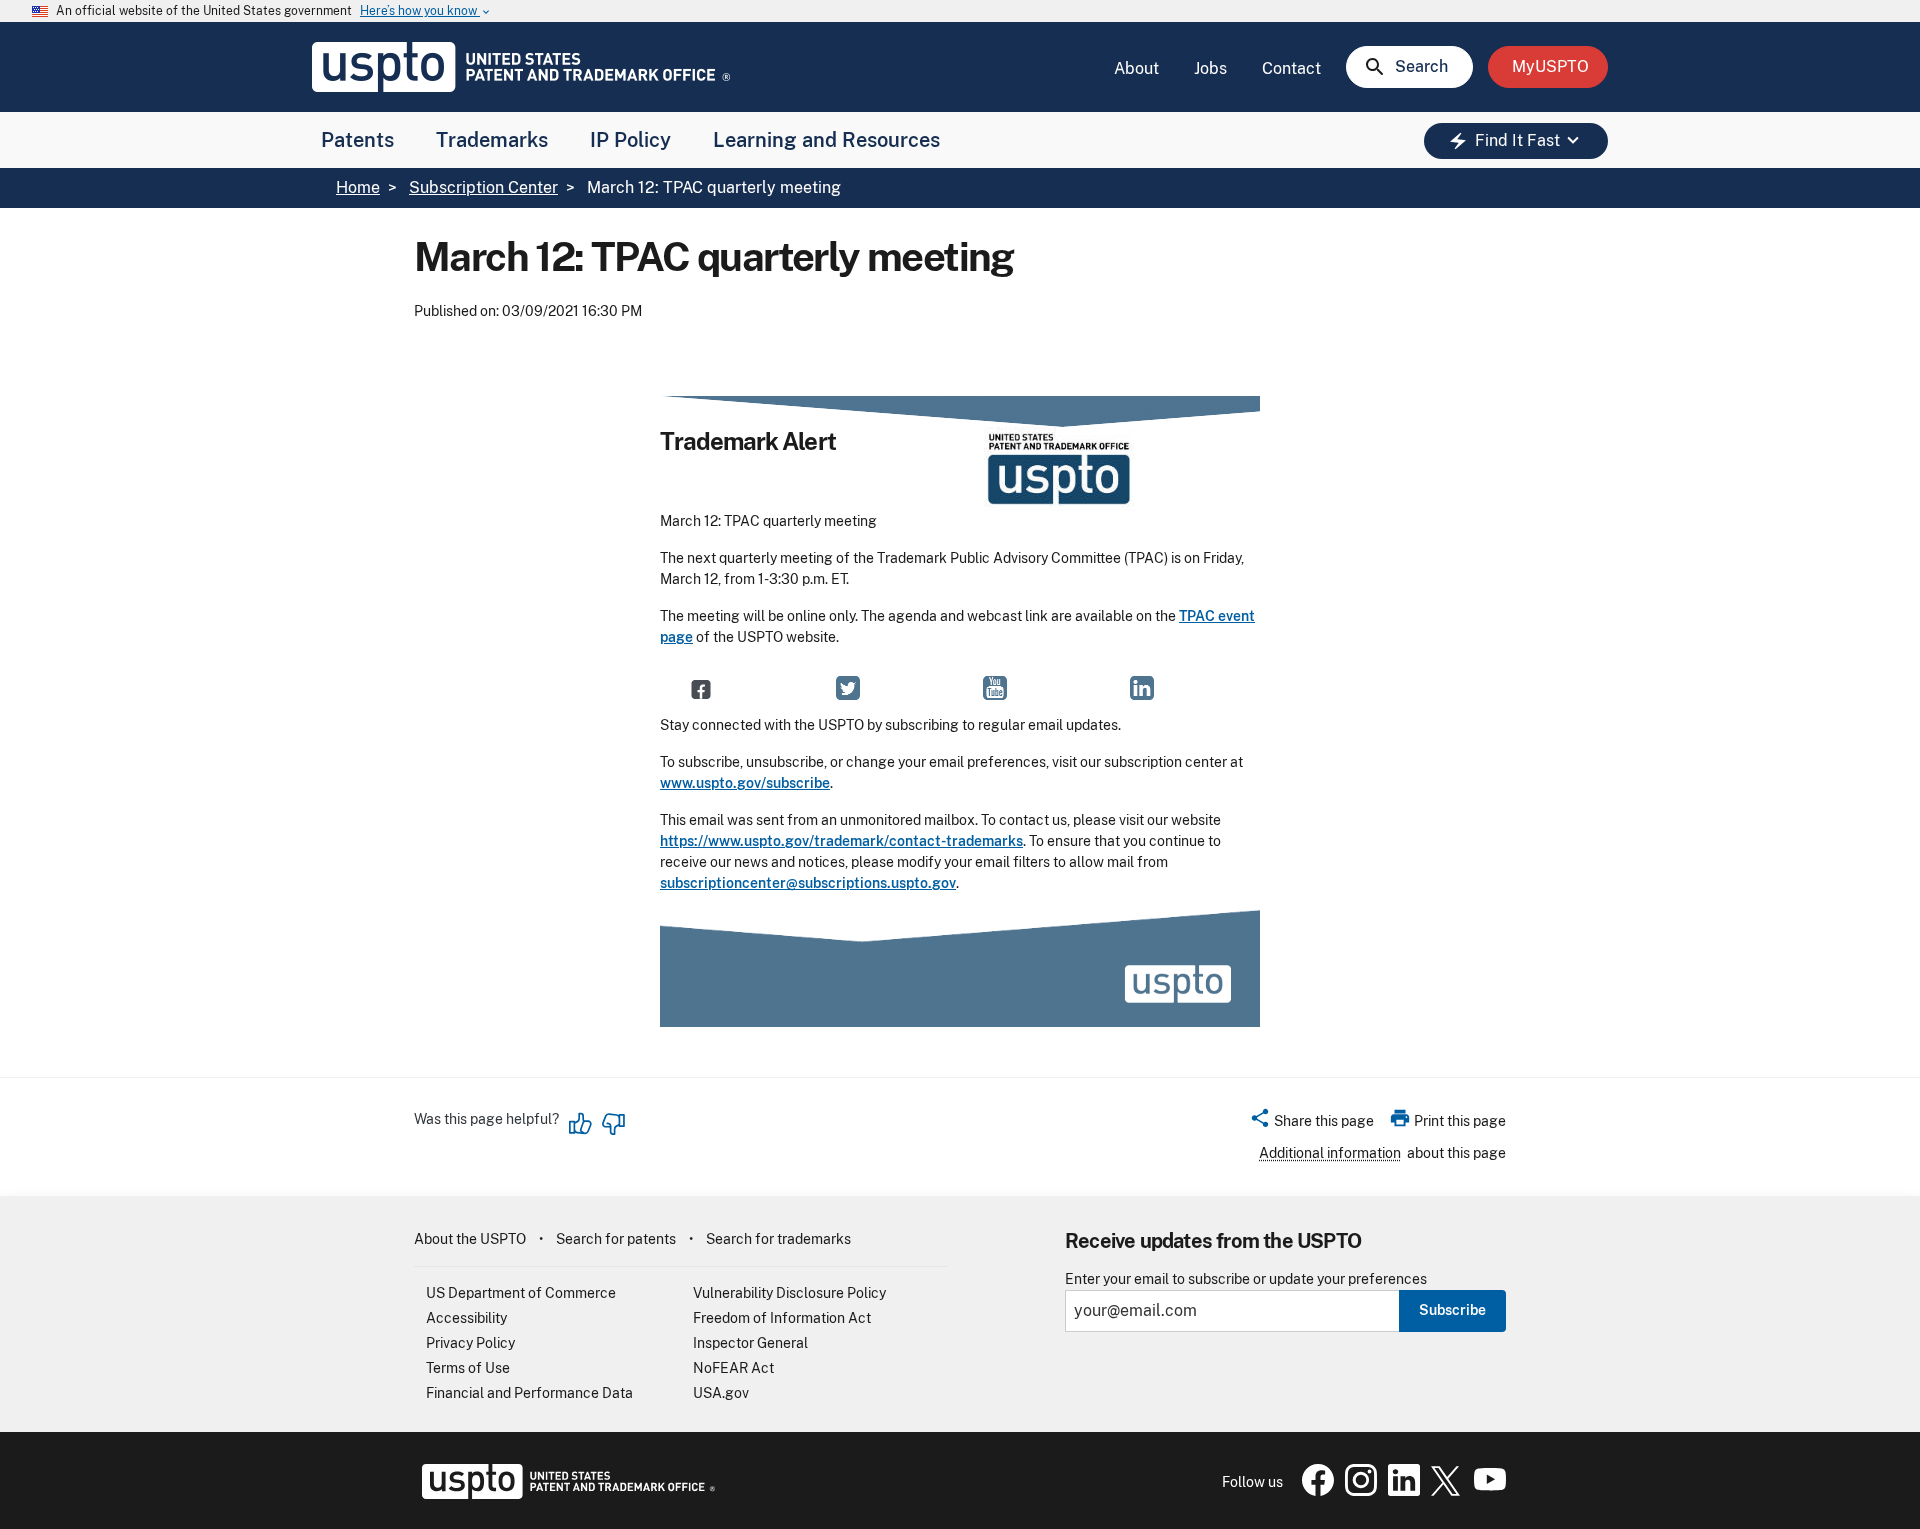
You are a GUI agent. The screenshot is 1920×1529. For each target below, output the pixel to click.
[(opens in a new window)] (848, 689)
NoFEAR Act (733, 1368)
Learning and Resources (826, 140)
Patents (357, 140)
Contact (1291, 68)
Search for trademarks (778, 1239)
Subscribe (1452, 1310)
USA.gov (721, 1393)
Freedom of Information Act (782, 1318)
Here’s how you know (426, 11)
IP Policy (630, 140)
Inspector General (750, 1343)
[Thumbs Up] (581, 1124)
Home (358, 187)
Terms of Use (468, 1368)
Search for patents (616, 1239)
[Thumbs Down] (613, 1124)
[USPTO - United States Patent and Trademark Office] (564, 1494)
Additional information (1330, 1153)
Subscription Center (483, 187)
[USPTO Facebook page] (1314, 1491)
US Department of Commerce (521, 1293)
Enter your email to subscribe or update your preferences (1246, 1279)
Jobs (1210, 68)
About (1136, 68)
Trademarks (492, 140)
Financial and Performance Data (529, 1393)
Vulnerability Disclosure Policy (789, 1293)
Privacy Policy (470, 1343)
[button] (1311, 1124)
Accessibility (466, 1318)
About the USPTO (470, 1239)
